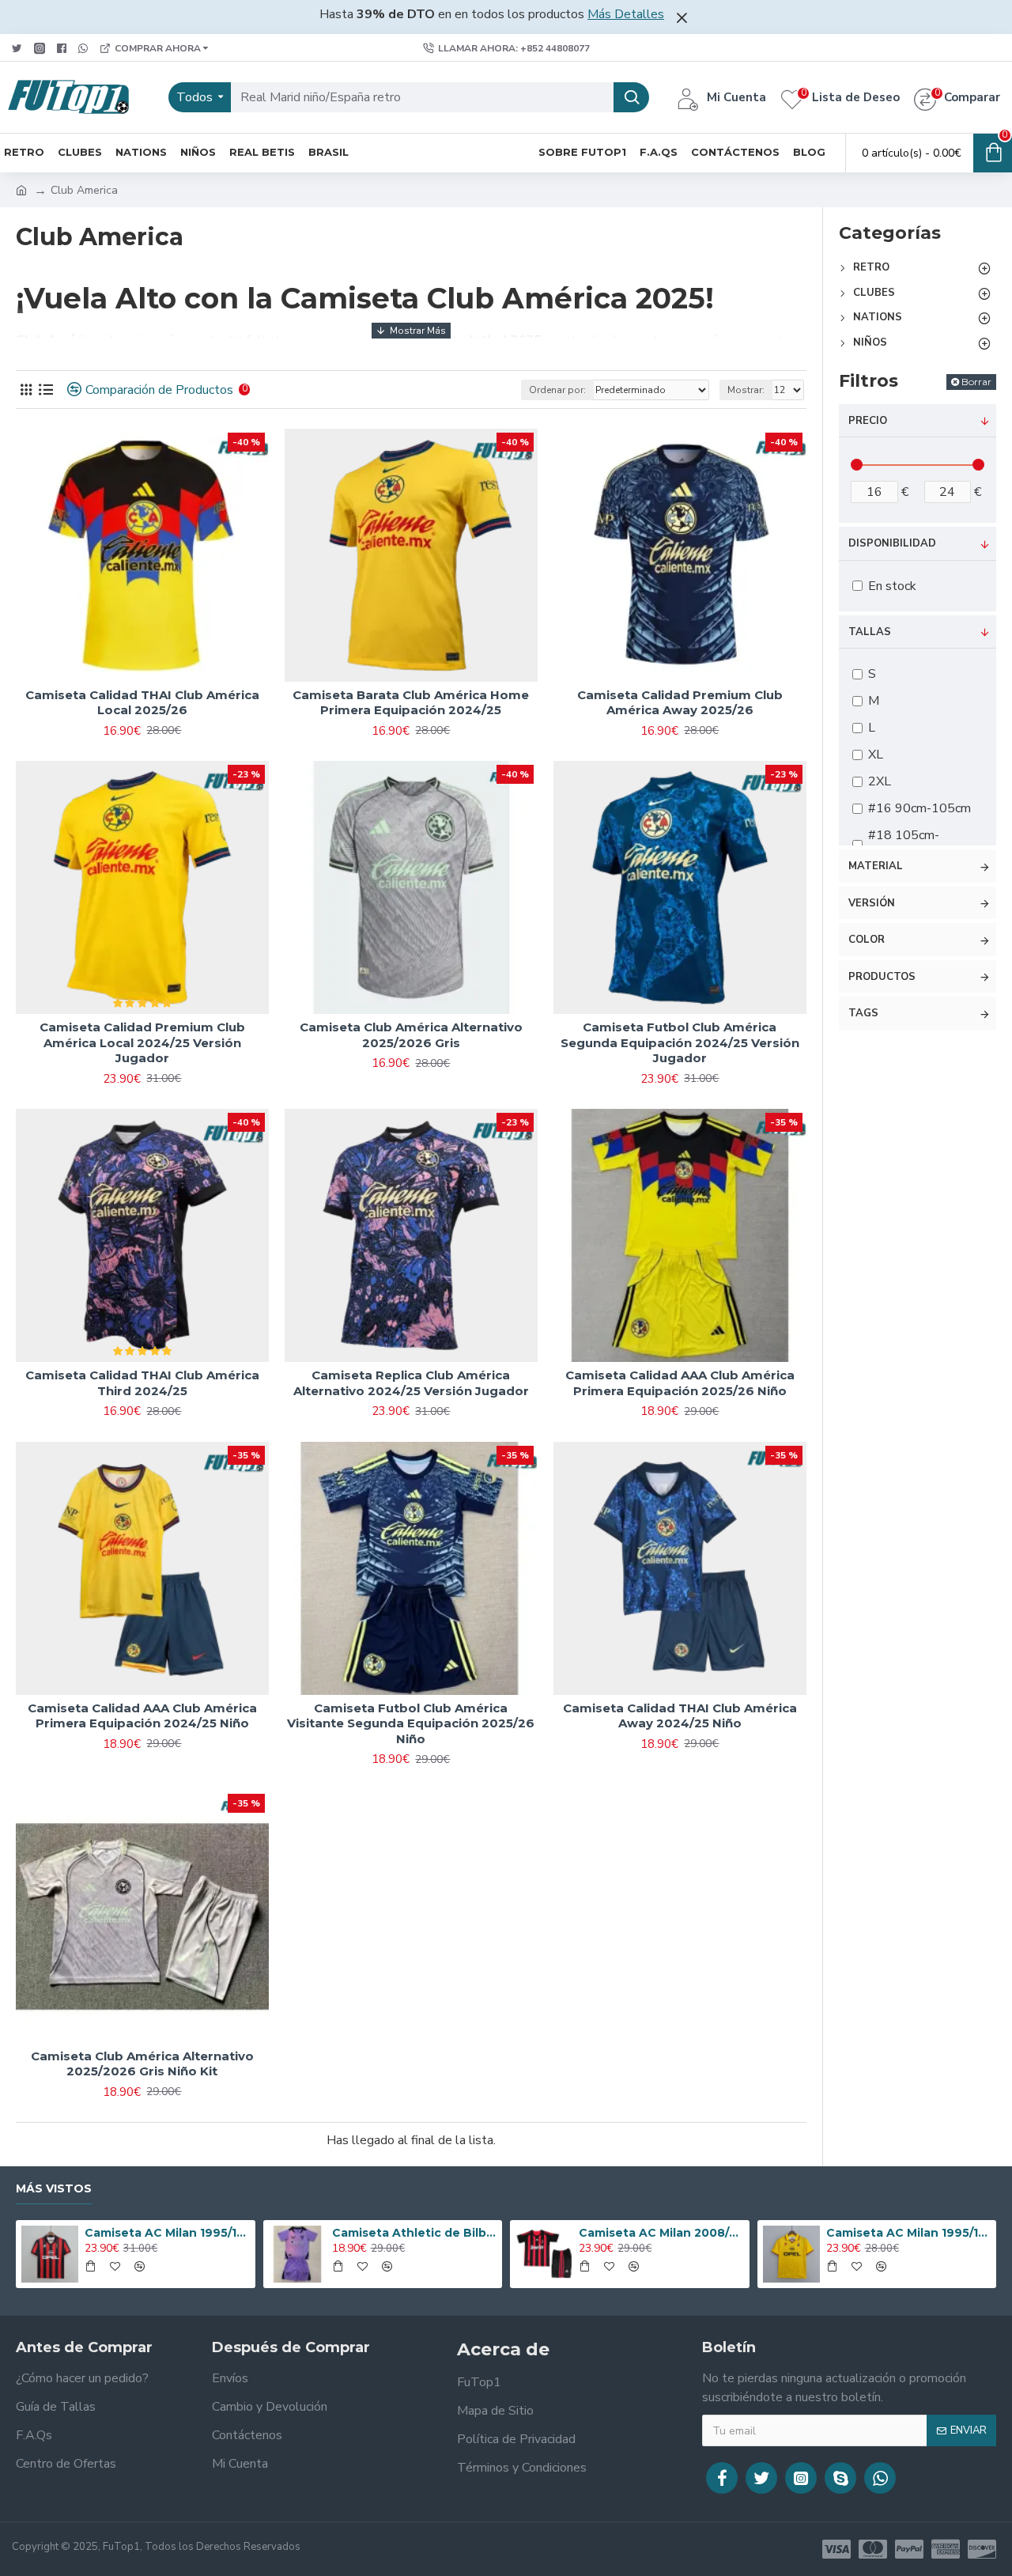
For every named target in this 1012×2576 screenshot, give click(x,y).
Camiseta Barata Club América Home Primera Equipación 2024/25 (411, 703)
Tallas (870, 632)
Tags (863, 1013)
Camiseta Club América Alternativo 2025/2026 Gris (411, 1035)
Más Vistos (54, 2189)
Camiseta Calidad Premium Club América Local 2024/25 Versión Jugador (142, 1042)
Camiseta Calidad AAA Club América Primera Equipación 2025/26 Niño (680, 1383)
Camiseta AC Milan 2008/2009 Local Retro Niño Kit (661, 2233)
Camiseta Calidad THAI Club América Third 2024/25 (142, 1383)
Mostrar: (746, 390)
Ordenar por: (557, 390)
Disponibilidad (892, 543)
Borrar (976, 382)
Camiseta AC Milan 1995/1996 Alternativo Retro (908, 2233)
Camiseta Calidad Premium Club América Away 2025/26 (680, 703)
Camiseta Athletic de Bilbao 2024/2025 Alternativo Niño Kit (414, 2233)
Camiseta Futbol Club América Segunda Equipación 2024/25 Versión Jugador (680, 1042)
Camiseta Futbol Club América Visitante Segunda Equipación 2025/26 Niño (411, 1723)
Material (876, 866)
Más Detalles (626, 14)
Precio (868, 421)
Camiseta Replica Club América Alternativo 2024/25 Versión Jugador (411, 1383)
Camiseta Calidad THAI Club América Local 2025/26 (142, 703)
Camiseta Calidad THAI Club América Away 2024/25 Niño (680, 1716)
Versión (872, 903)
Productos (882, 977)
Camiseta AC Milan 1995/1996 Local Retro (167, 2233)
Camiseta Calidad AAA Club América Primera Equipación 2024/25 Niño (142, 1716)
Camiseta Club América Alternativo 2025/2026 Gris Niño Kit (142, 2064)
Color (867, 940)
